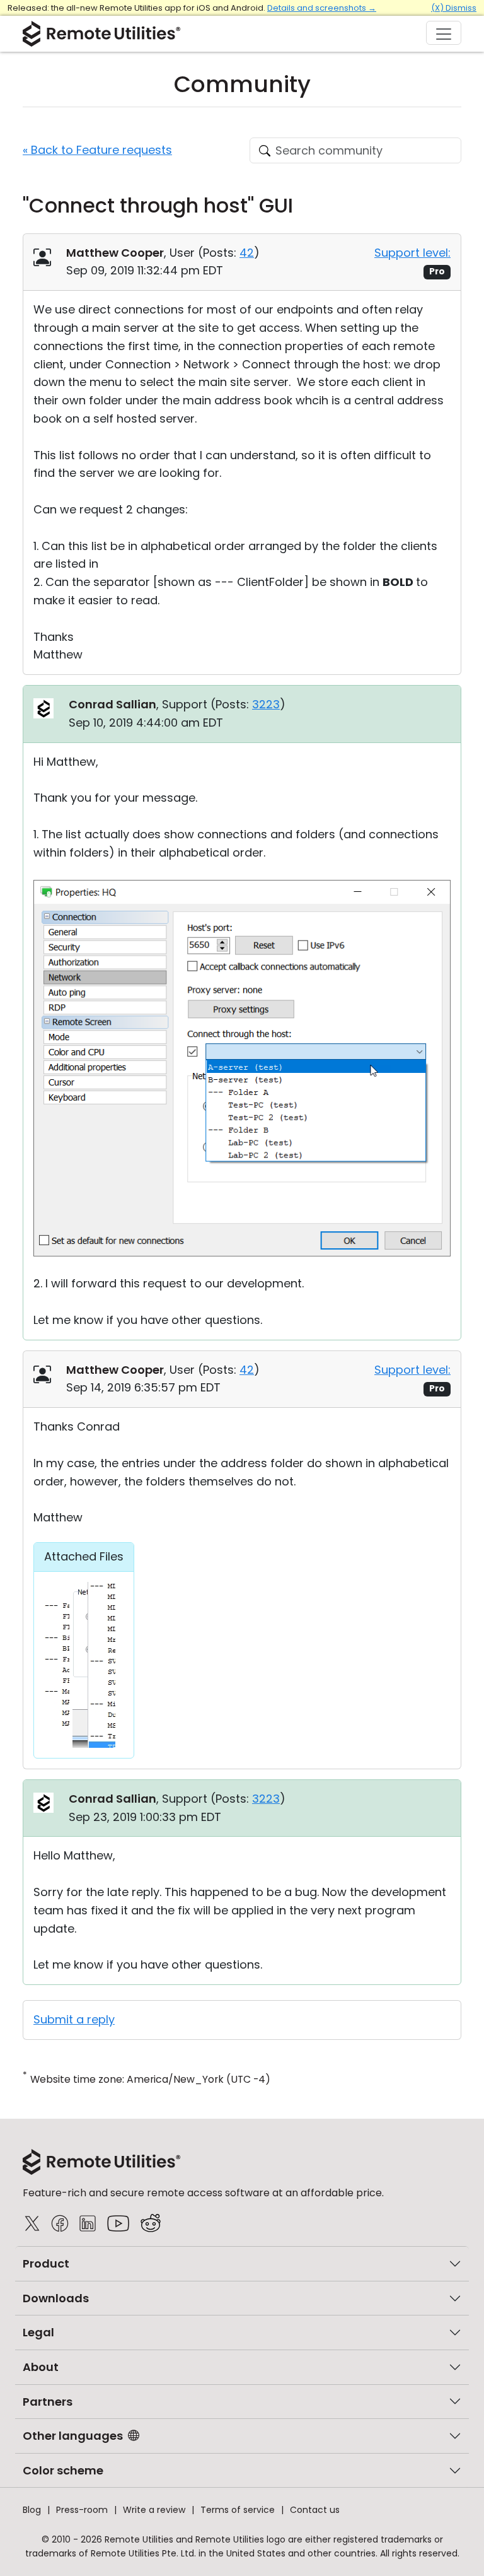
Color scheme (63, 2470)
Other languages (73, 2436)
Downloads (56, 2298)
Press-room (82, 2510)
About (41, 2367)
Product (46, 2263)
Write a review (154, 2510)
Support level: (412, 253)
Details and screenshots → (322, 8)
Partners (48, 2402)
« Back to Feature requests (97, 150)
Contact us (315, 2510)
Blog (32, 2510)
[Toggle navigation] (444, 33)
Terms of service (238, 2510)
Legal (38, 2332)
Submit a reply (74, 2019)
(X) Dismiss (454, 8)
